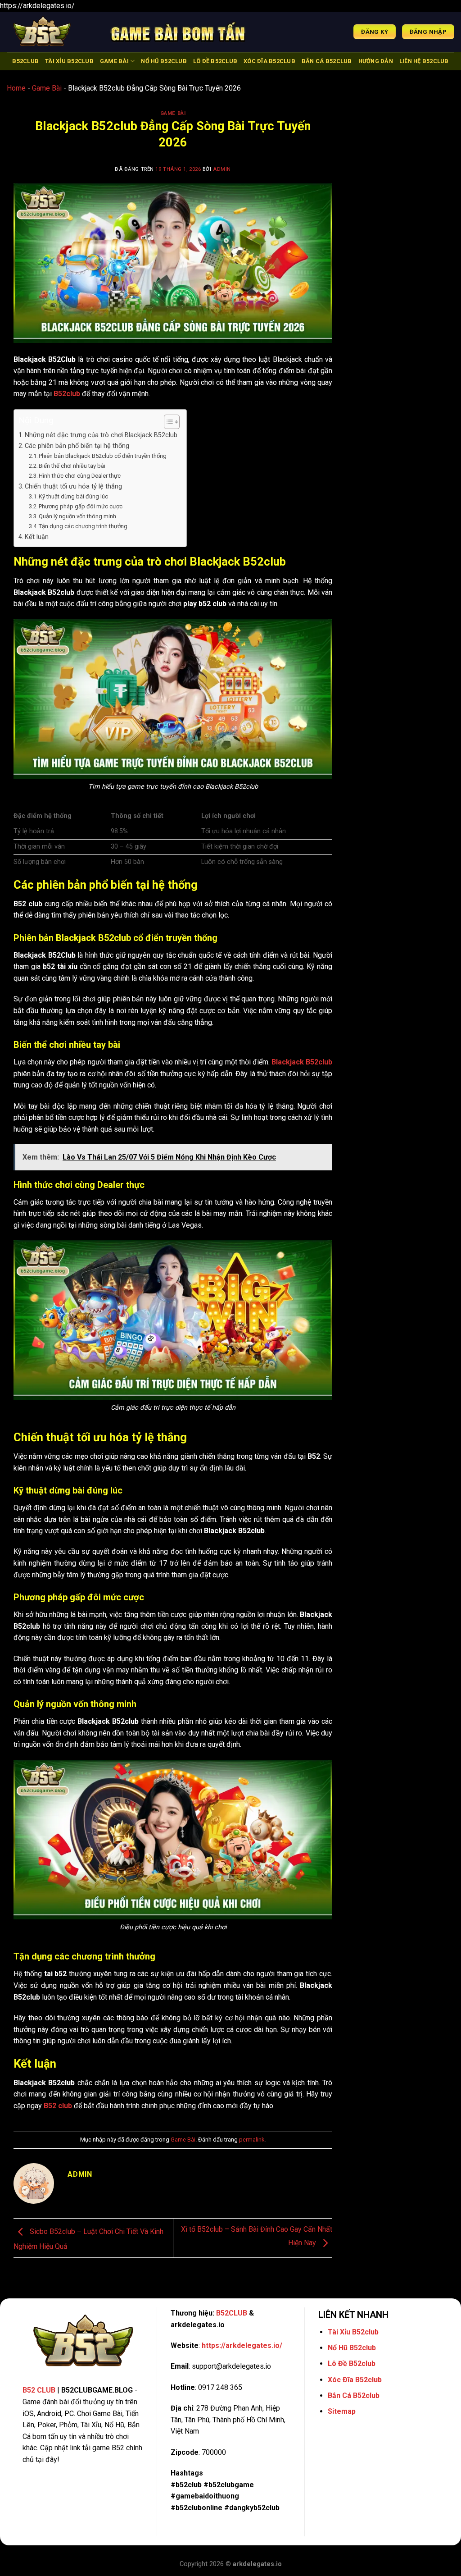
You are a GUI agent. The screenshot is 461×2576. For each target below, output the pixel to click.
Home (16, 88)
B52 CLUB (39, 2390)
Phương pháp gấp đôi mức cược (81, 506)
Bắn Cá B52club (327, 61)
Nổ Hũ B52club (164, 61)
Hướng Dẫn (376, 61)
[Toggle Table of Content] (167, 422)
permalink (252, 2140)
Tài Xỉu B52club (69, 61)
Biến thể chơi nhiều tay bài (72, 466)
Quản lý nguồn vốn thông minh (77, 516)
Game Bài (114, 61)
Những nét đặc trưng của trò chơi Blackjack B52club (101, 435)
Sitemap (342, 2411)
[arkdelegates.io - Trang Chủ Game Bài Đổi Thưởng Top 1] (52, 32)
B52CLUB (25, 61)
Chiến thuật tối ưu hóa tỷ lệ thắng (73, 486)
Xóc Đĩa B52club (269, 61)
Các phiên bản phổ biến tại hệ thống (77, 446)
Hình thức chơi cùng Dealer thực (80, 476)
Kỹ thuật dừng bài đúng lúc (73, 496)
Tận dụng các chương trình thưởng (83, 526)
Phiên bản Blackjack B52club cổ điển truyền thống (103, 456)
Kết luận (37, 537)
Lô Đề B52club (215, 61)
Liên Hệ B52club (424, 61)
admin (222, 169)
